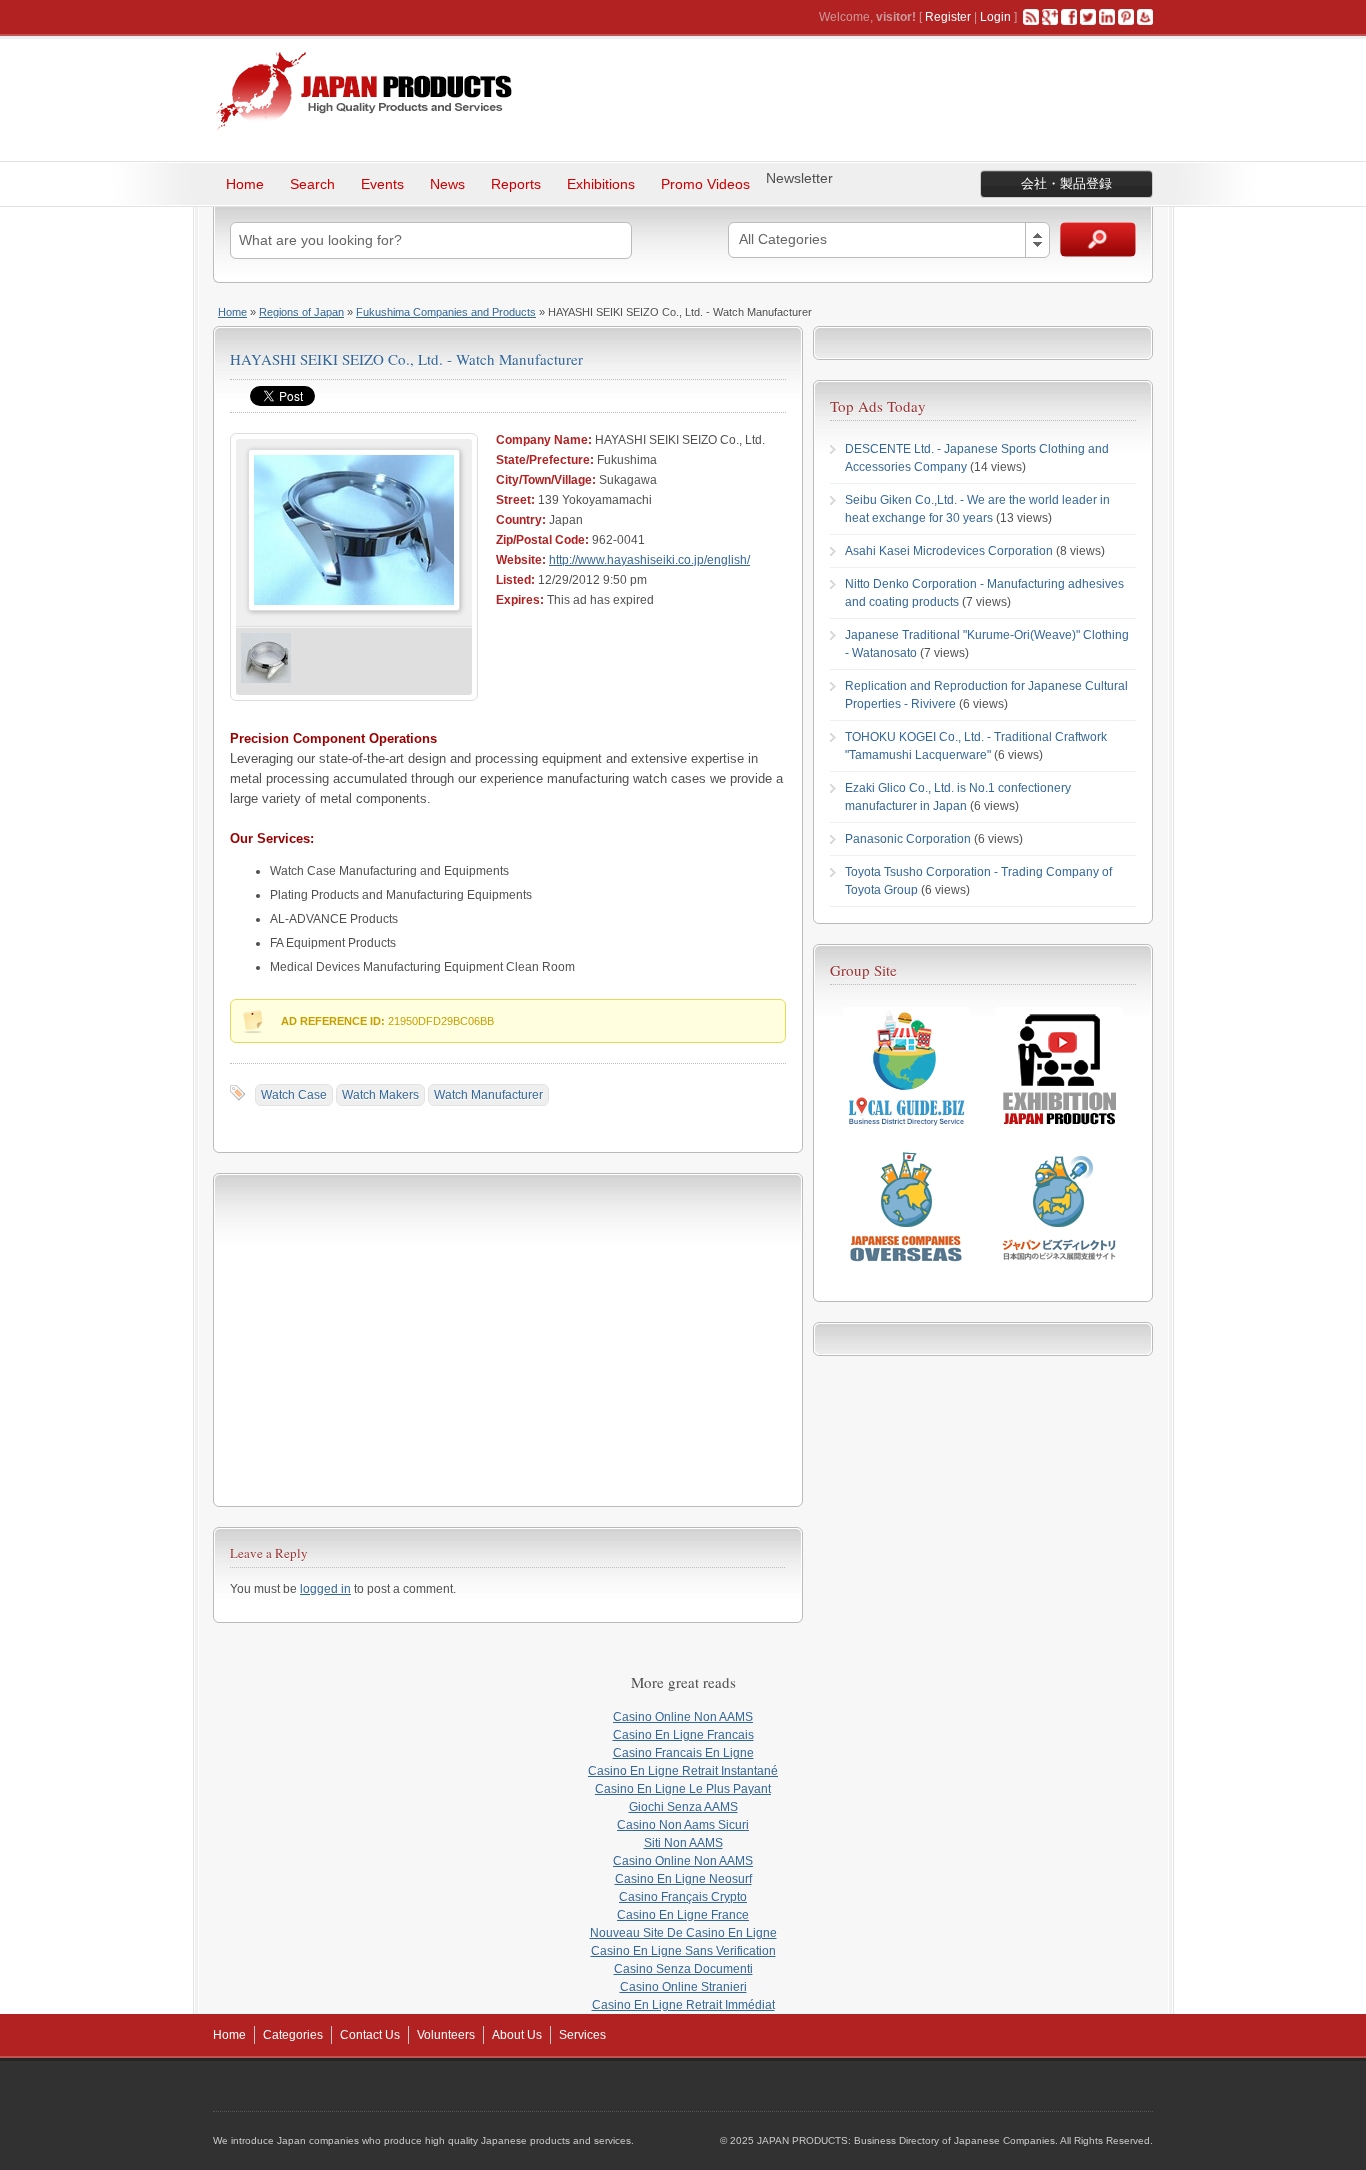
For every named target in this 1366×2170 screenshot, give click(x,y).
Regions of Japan (301, 312)
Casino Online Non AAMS (683, 1717)
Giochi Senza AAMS (683, 1807)
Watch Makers (380, 1095)
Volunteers (446, 2035)
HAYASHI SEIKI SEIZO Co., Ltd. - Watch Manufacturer (406, 359)
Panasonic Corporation (908, 839)
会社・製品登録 (1066, 183)
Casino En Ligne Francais (683, 1735)
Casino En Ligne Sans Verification (683, 1951)
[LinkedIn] (1107, 17)
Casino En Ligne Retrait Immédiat (683, 2005)
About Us (517, 2035)
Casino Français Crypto (683, 1897)
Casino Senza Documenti (683, 1969)
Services (582, 2035)
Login (995, 17)
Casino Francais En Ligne (683, 1753)
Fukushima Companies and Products (446, 312)
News (447, 184)
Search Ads (1098, 239)
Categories (293, 2035)
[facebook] (1069, 17)
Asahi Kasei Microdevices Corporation (949, 551)
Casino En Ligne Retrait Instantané (683, 1771)
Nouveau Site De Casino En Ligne (683, 1933)
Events (382, 184)
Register (948, 17)
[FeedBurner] (1145, 17)
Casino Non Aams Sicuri (683, 1825)
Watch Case (294, 1095)
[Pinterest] (1126, 17)
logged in (325, 1589)
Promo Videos (705, 184)
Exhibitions (601, 184)
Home (245, 184)
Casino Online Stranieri (683, 1987)
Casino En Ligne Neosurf (683, 1879)
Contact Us (370, 2035)
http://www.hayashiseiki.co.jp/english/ (649, 560)
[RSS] (1031, 17)
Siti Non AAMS (683, 1843)
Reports (516, 184)
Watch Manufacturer (488, 1095)
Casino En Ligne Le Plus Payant (683, 1789)
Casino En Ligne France (683, 1915)
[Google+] (1050, 17)
